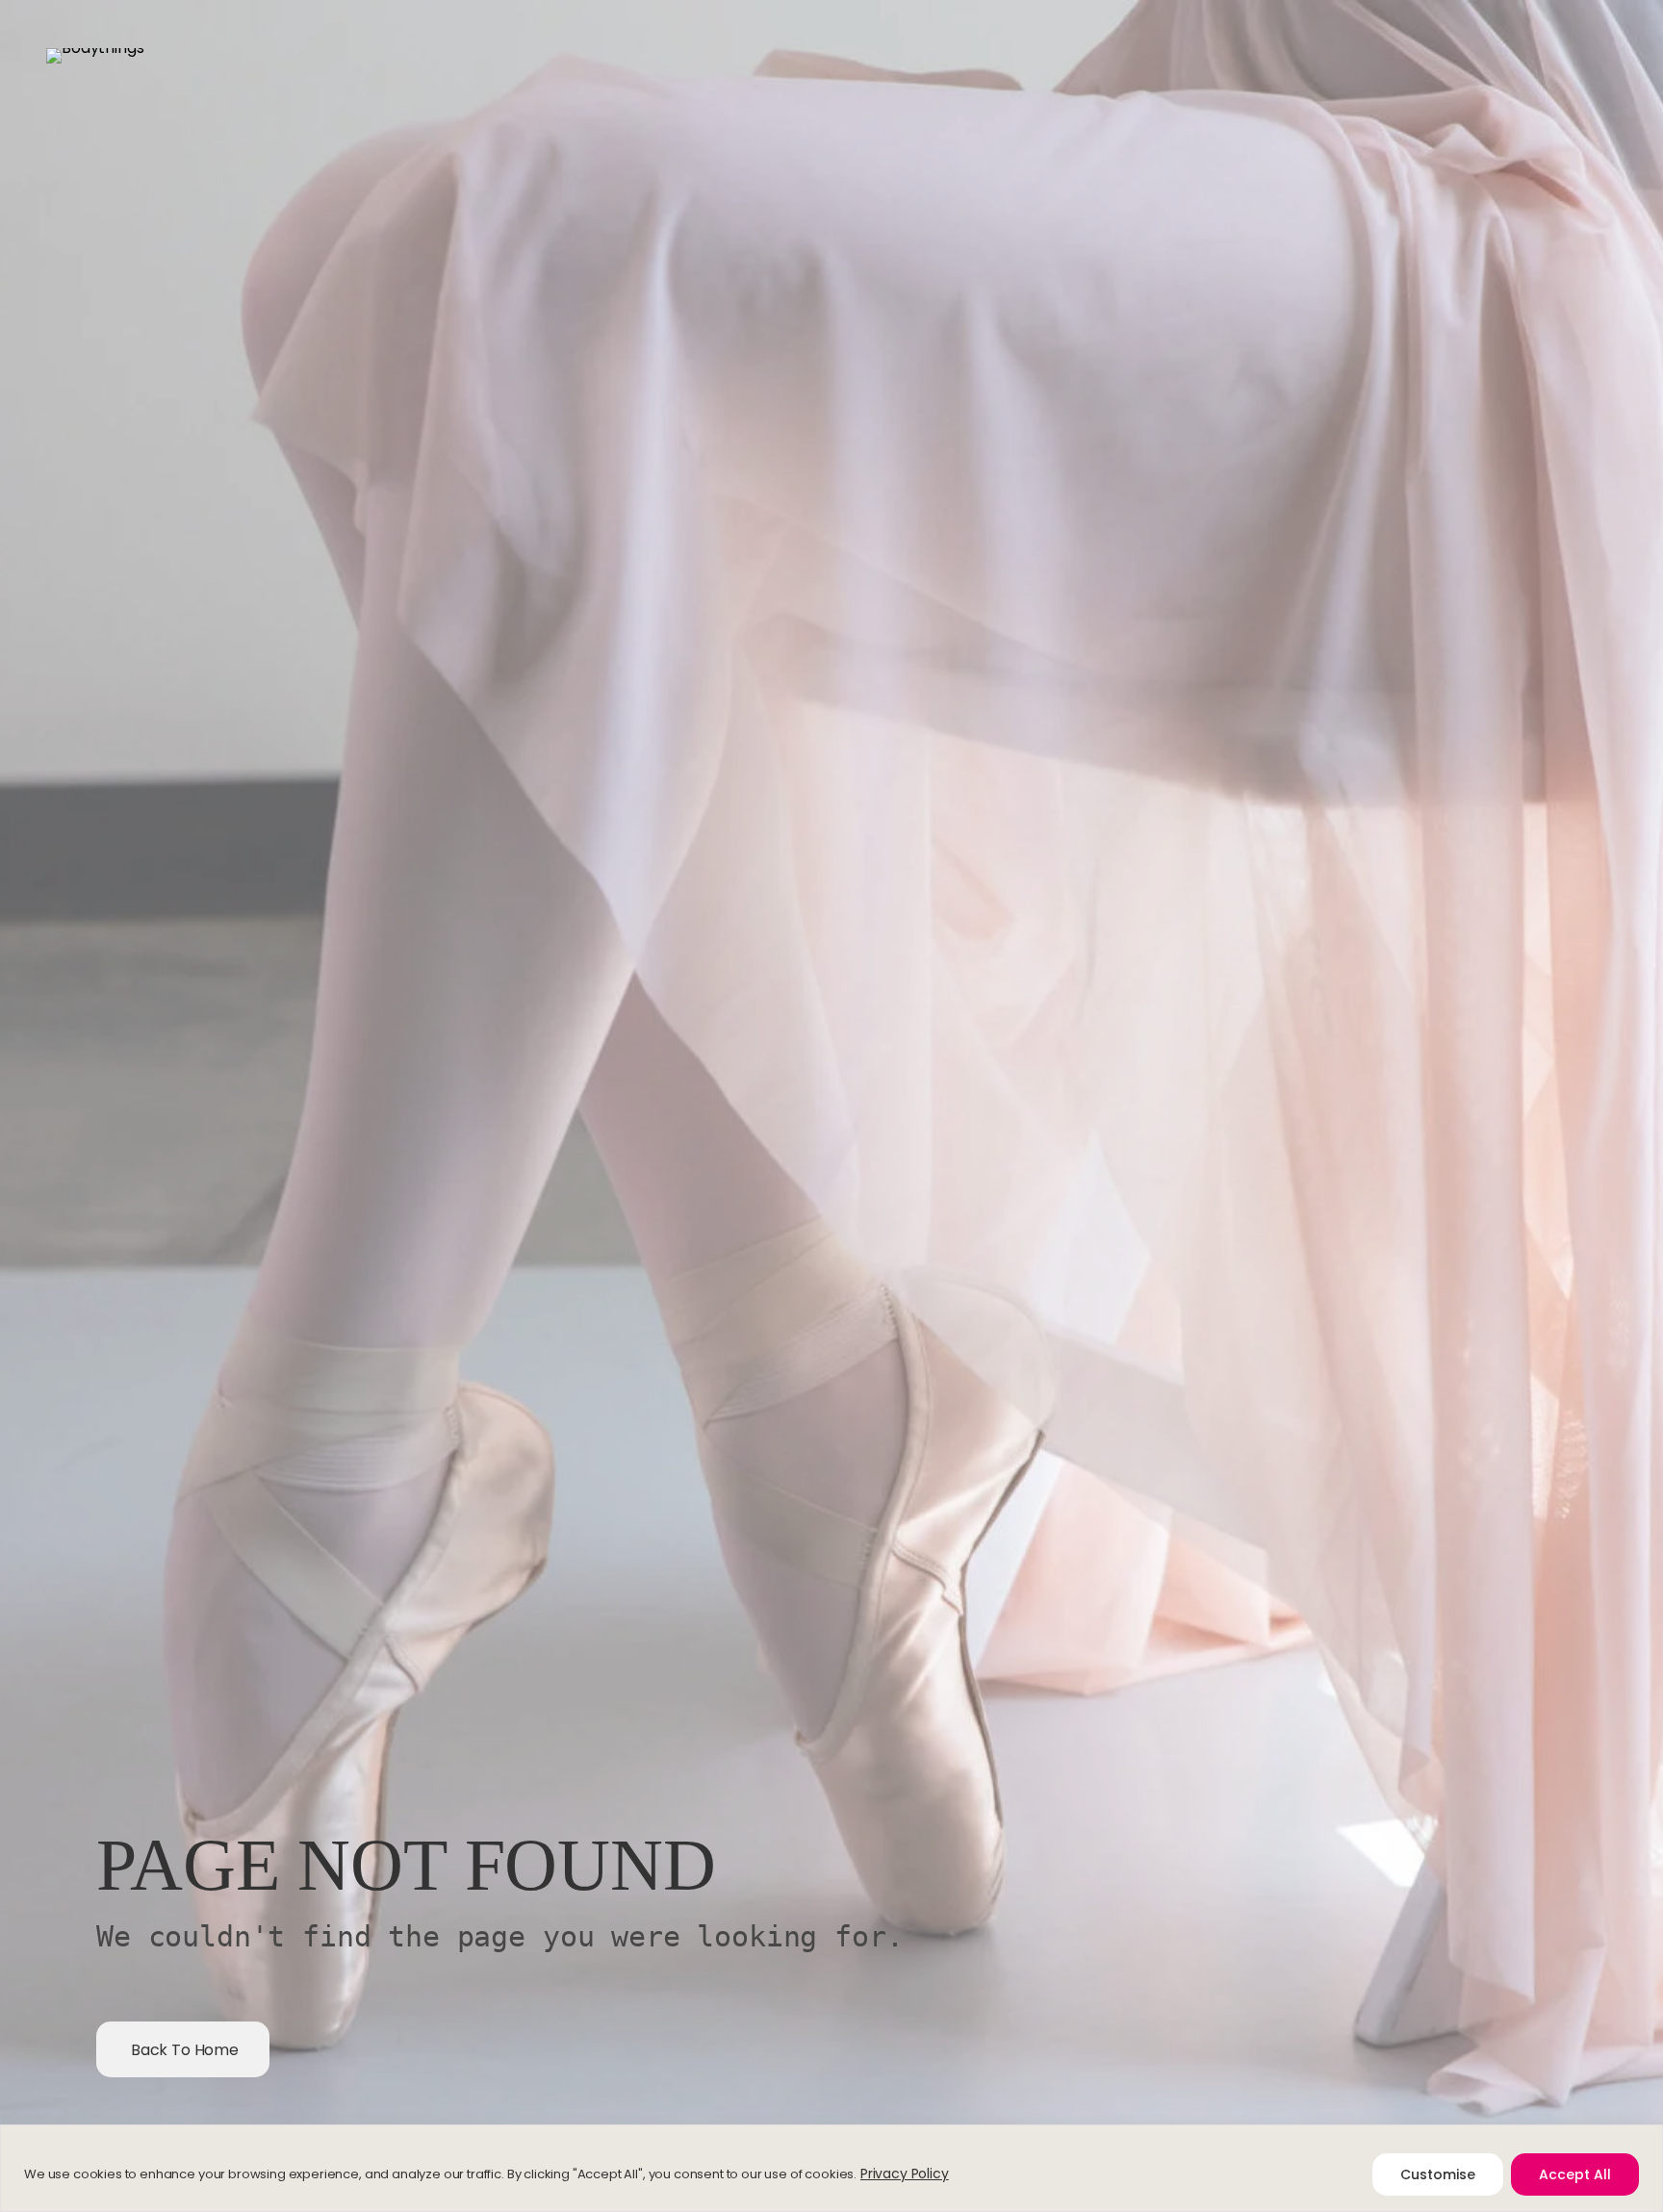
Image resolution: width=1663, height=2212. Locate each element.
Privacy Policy (905, 2174)
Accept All (1575, 2174)
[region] (831, 2168)
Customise (1438, 2174)
